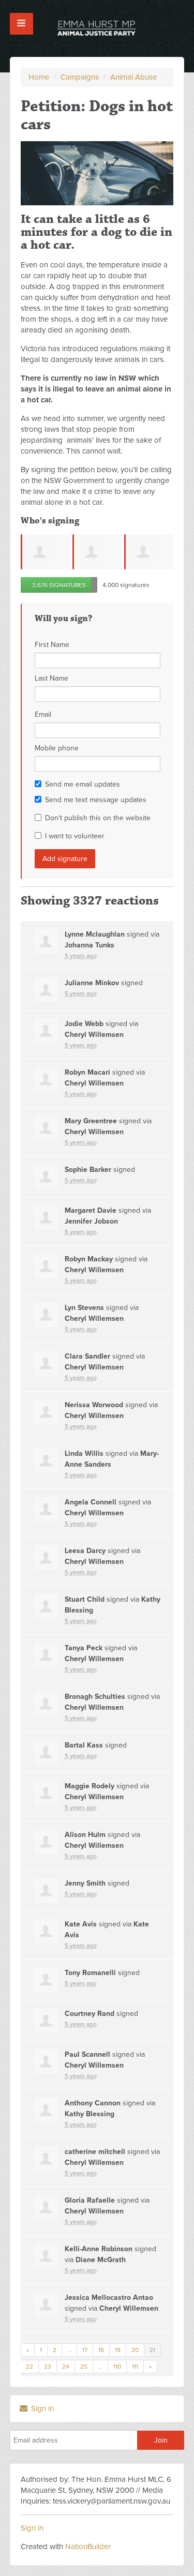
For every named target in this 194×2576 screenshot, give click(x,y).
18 (101, 2350)
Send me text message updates (96, 800)
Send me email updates (83, 784)
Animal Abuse (133, 77)
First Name (52, 645)
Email (43, 714)
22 (29, 2367)
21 (152, 2350)
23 (48, 2367)
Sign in (41, 2408)
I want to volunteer (75, 836)
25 (84, 2367)
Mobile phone (57, 748)
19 (118, 2350)
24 (66, 2367)
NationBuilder (88, 2547)
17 (85, 2350)
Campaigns (80, 77)
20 (135, 2350)
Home (39, 77)
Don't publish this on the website (98, 818)
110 (117, 2367)
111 (135, 2367)
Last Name (51, 678)
